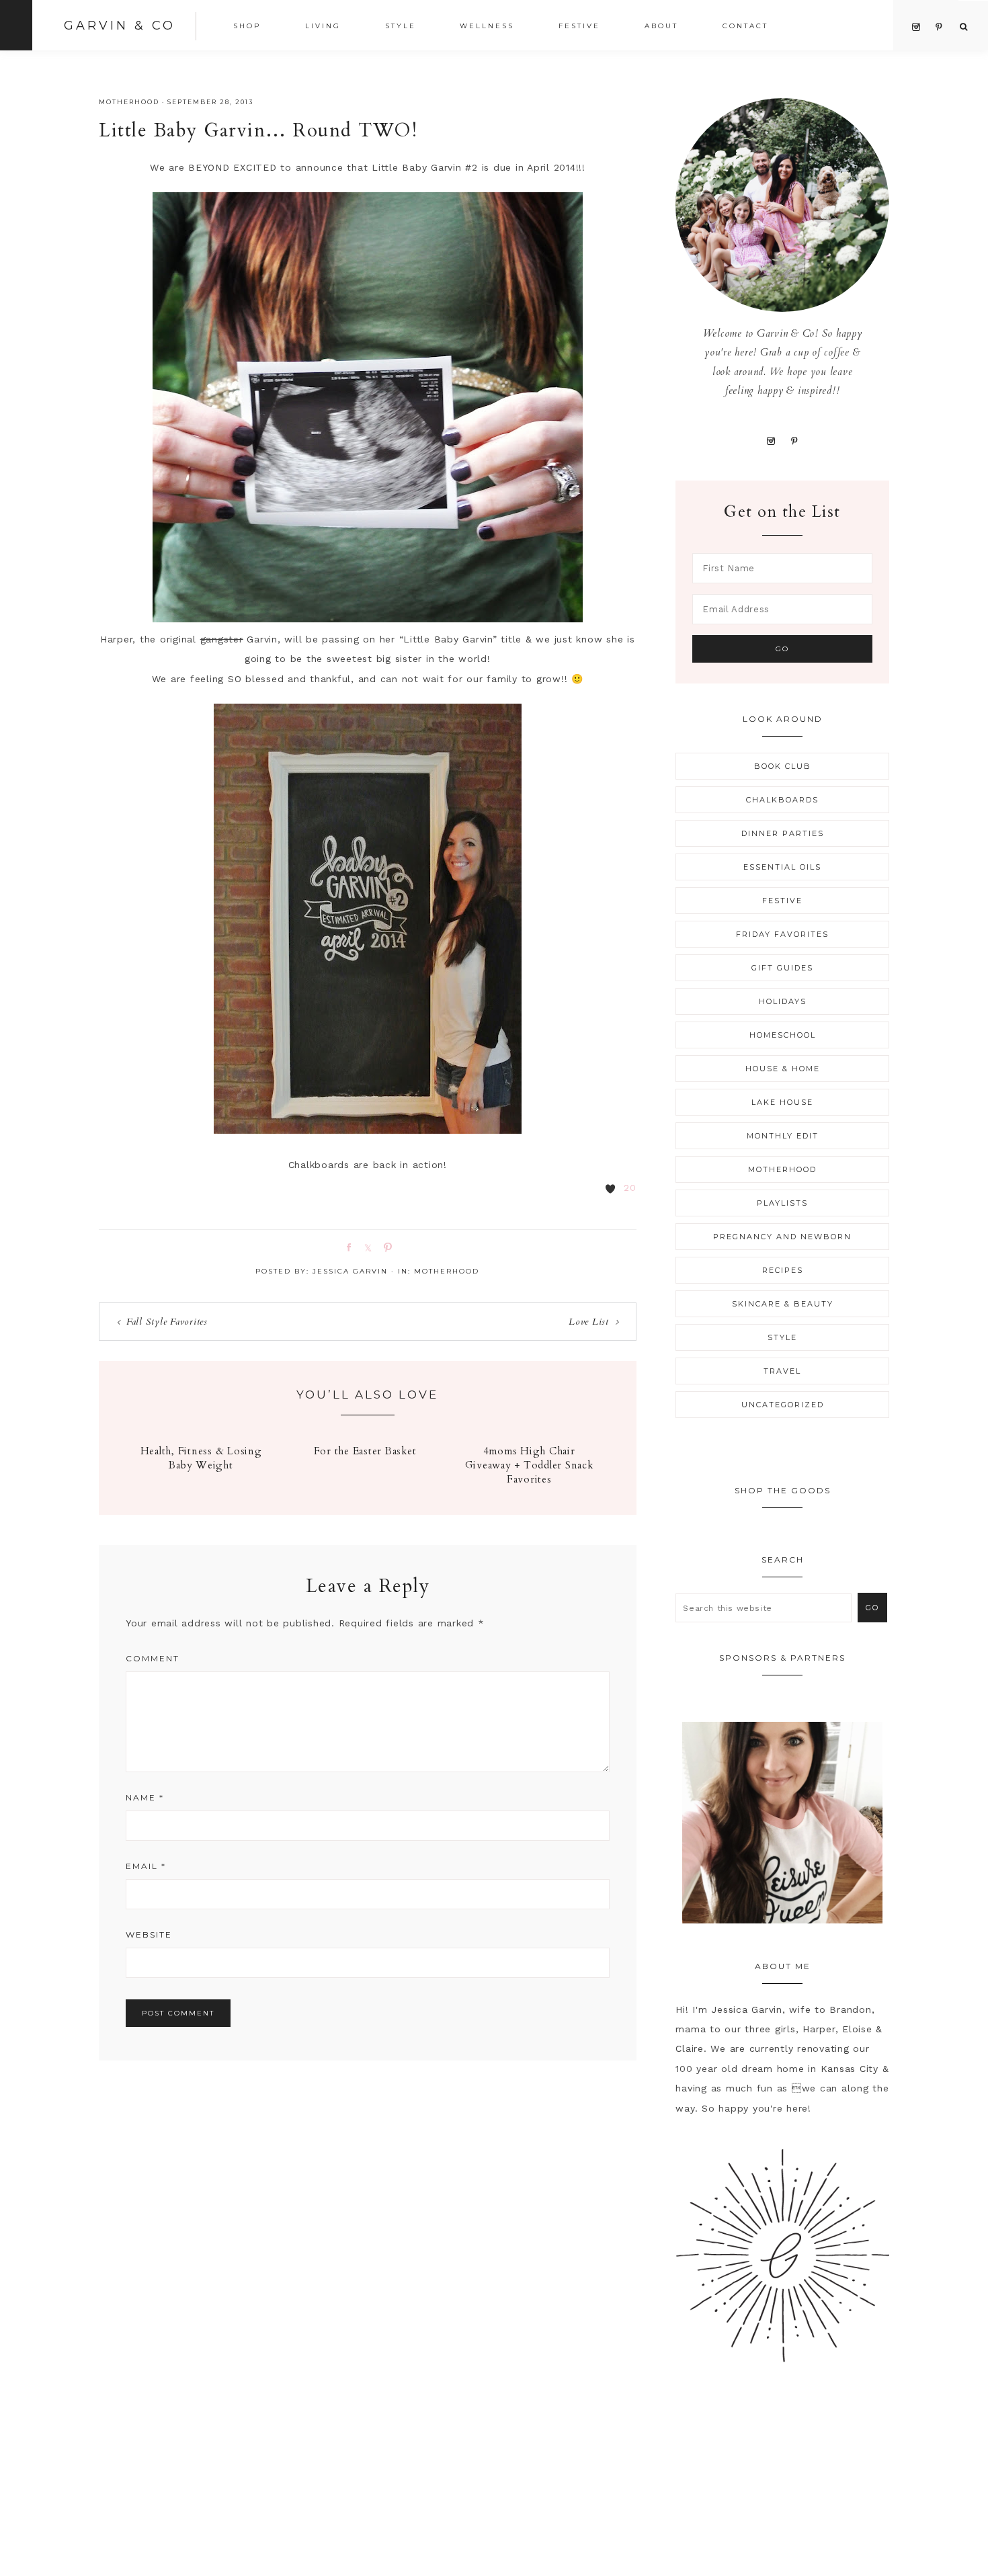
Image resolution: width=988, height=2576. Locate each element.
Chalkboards (782, 800)
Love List (589, 1322)
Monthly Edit (783, 1136)
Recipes (783, 1270)
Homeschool (783, 1035)
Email (146, 1866)
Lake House (782, 1102)
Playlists (782, 1203)
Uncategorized (783, 1405)
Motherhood (129, 102)
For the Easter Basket (365, 1451)
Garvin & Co (120, 26)
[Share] (346, 1247)
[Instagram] (771, 440)
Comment (153, 1658)
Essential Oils (782, 867)
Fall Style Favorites (167, 1322)
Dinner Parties (783, 833)
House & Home (783, 1069)
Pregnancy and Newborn (782, 1237)
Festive (782, 901)
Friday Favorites (782, 934)
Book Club (783, 766)
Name (145, 1797)
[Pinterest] (794, 440)
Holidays (783, 1001)
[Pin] (385, 1247)
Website (149, 1935)
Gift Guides (782, 968)
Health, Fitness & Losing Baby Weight (201, 1458)
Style (782, 1337)
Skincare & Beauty (783, 1304)
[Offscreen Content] (16, 25)
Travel (782, 1371)
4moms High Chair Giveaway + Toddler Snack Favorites (529, 1465)
